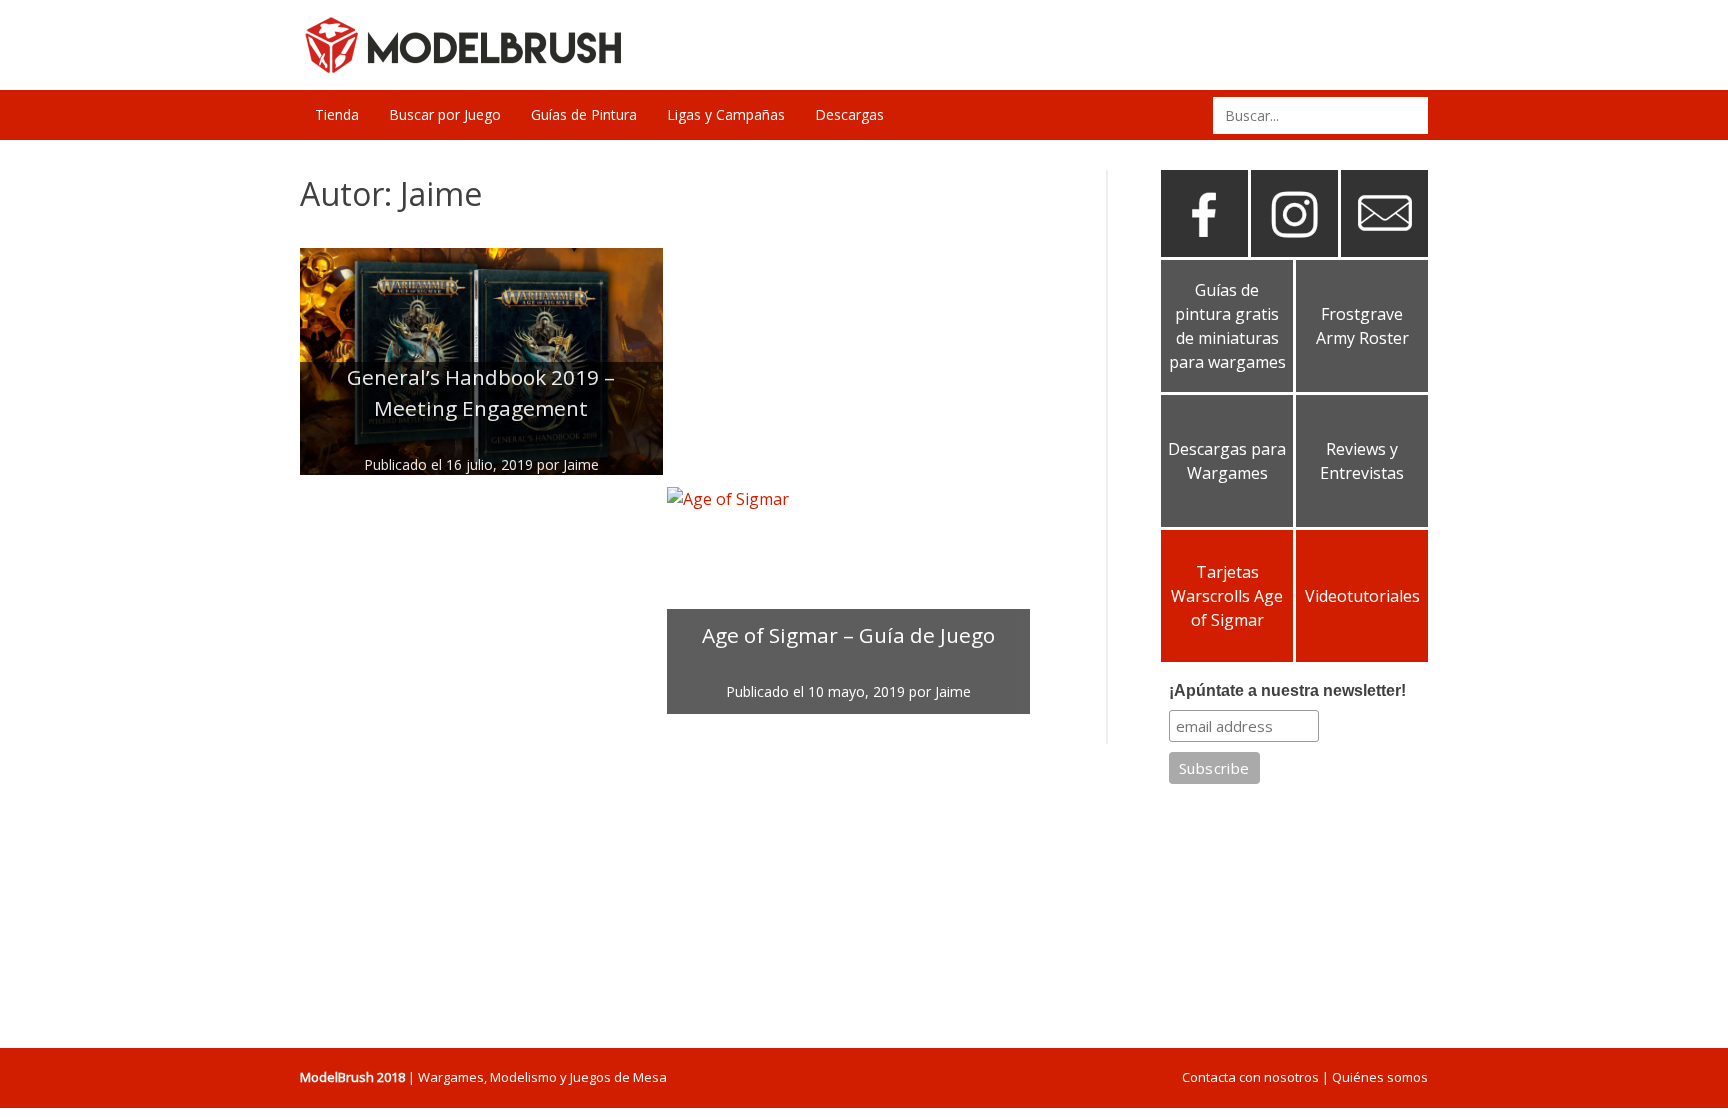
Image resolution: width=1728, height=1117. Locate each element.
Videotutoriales (1362, 596)
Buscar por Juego (445, 114)
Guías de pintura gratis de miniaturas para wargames (1227, 326)
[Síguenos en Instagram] (1294, 249)
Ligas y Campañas (726, 114)
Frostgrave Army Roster (1362, 326)
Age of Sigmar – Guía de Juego (848, 635)
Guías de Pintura (584, 114)
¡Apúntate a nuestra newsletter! (1287, 690)
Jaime (581, 464)
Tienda (337, 114)
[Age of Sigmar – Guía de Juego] (848, 600)
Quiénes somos (1380, 1077)
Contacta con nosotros (1250, 1077)
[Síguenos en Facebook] (1204, 249)
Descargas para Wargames (1227, 461)
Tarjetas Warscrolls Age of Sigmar (1227, 596)
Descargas (849, 114)
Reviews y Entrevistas (1362, 461)
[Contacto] (1384, 249)
